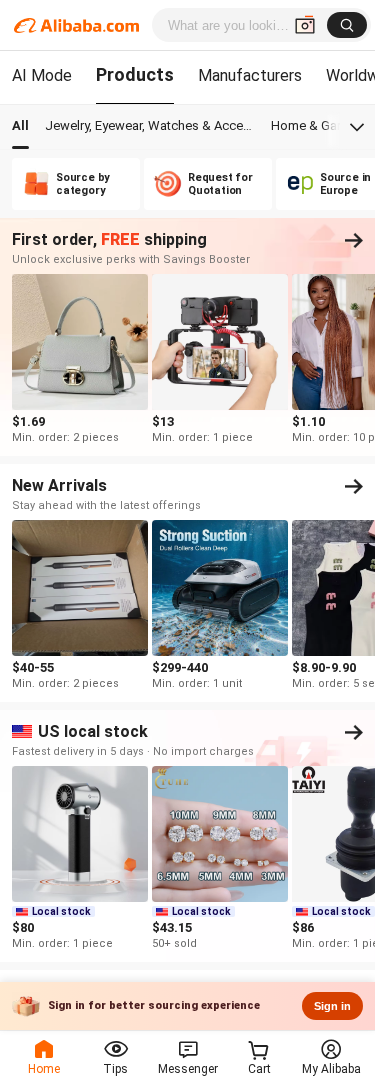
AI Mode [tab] (42, 75)
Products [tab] (135, 74)
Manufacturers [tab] (250, 75)
